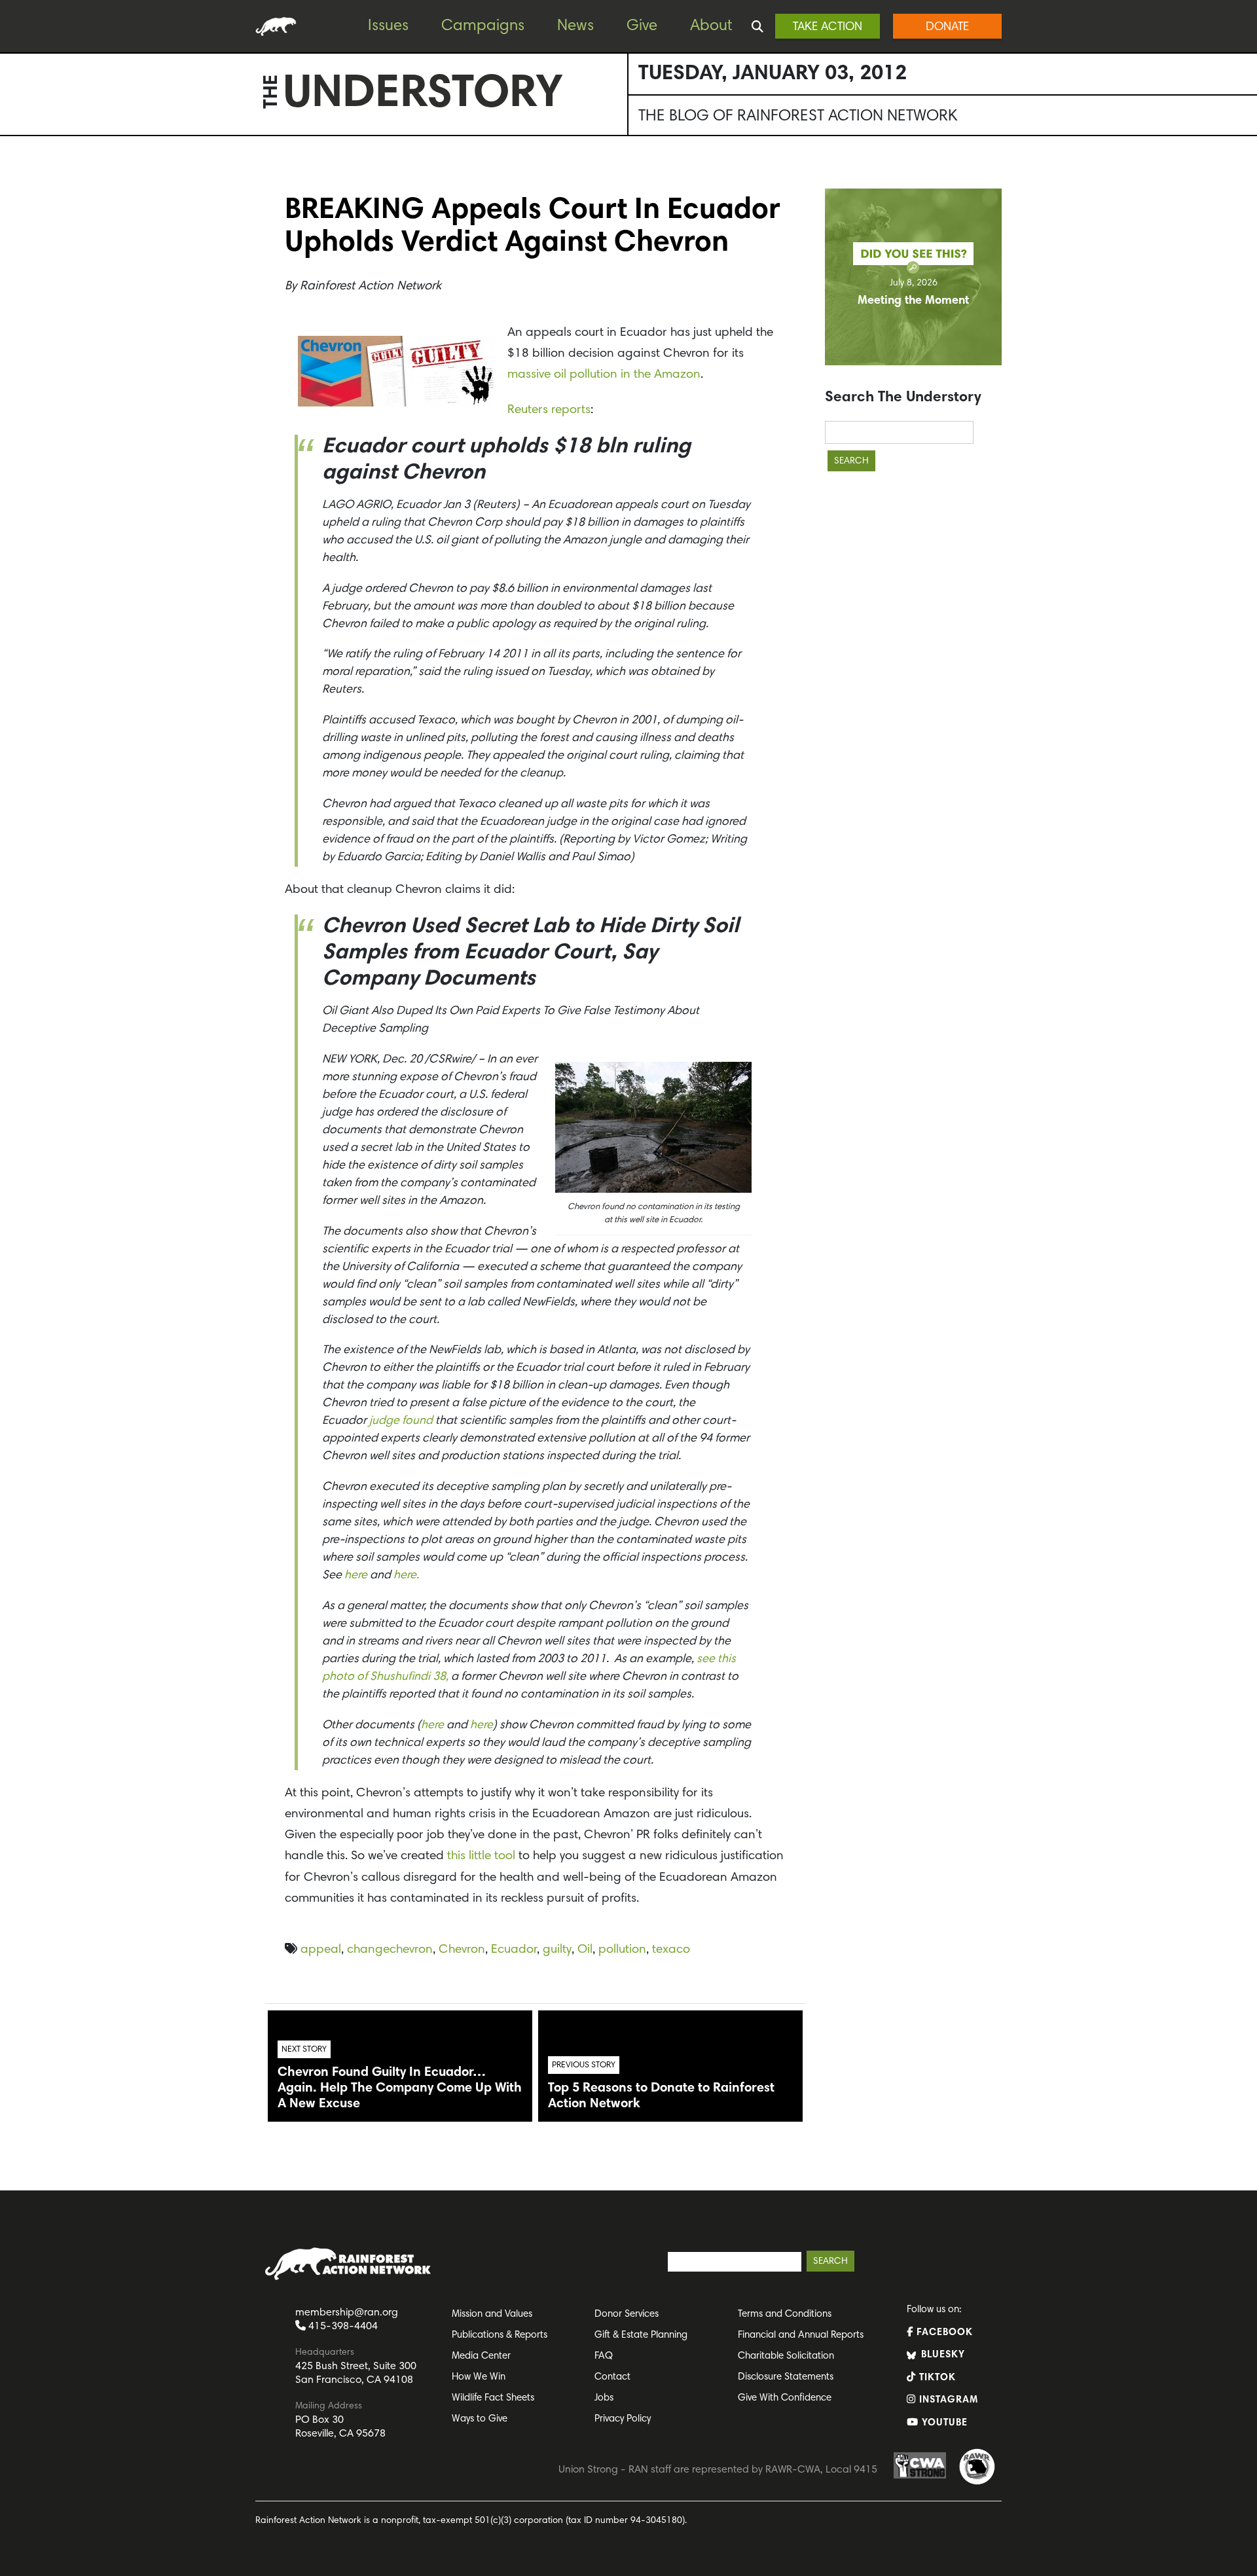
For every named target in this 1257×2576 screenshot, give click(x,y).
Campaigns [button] (483, 26)
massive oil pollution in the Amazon (604, 375)
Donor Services (627, 2314)
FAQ (604, 2356)
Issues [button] (388, 26)
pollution (622, 1950)
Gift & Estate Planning (641, 2335)
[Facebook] (13, 184)
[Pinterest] (13, 210)
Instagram (947, 2400)
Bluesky (941, 2355)
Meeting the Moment (913, 301)
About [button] (711, 26)
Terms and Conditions (785, 2314)
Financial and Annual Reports (801, 2335)
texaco (671, 1950)
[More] (13, 289)
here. (406, 1576)
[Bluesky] (13, 236)
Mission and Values (492, 2314)
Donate (947, 27)
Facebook (943, 2333)
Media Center (481, 2356)
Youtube (943, 2423)
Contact (612, 2377)
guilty (557, 1950)
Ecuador (514, 1950)
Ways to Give (480, 2419)
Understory (423, 96)
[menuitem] (398, 27)
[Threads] (13, 263)
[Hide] (5, 314)
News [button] (575, 26)
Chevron (462, 1950)
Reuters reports (549, 410)
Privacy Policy (623, 2419)
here (356, 1576)
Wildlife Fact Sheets (493, 2398)
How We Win (479, 2377)
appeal (321, 1950)
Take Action (828, 27)
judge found (401, 1421)
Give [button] (642, 26)
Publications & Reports (500, 2335)
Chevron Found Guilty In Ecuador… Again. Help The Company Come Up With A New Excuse (400, 2088)
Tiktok (936, 2378)
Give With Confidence (785, 2398)
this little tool (481, 1856)
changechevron (390, 1950)
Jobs (604, 2398)
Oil (585, 1950)
